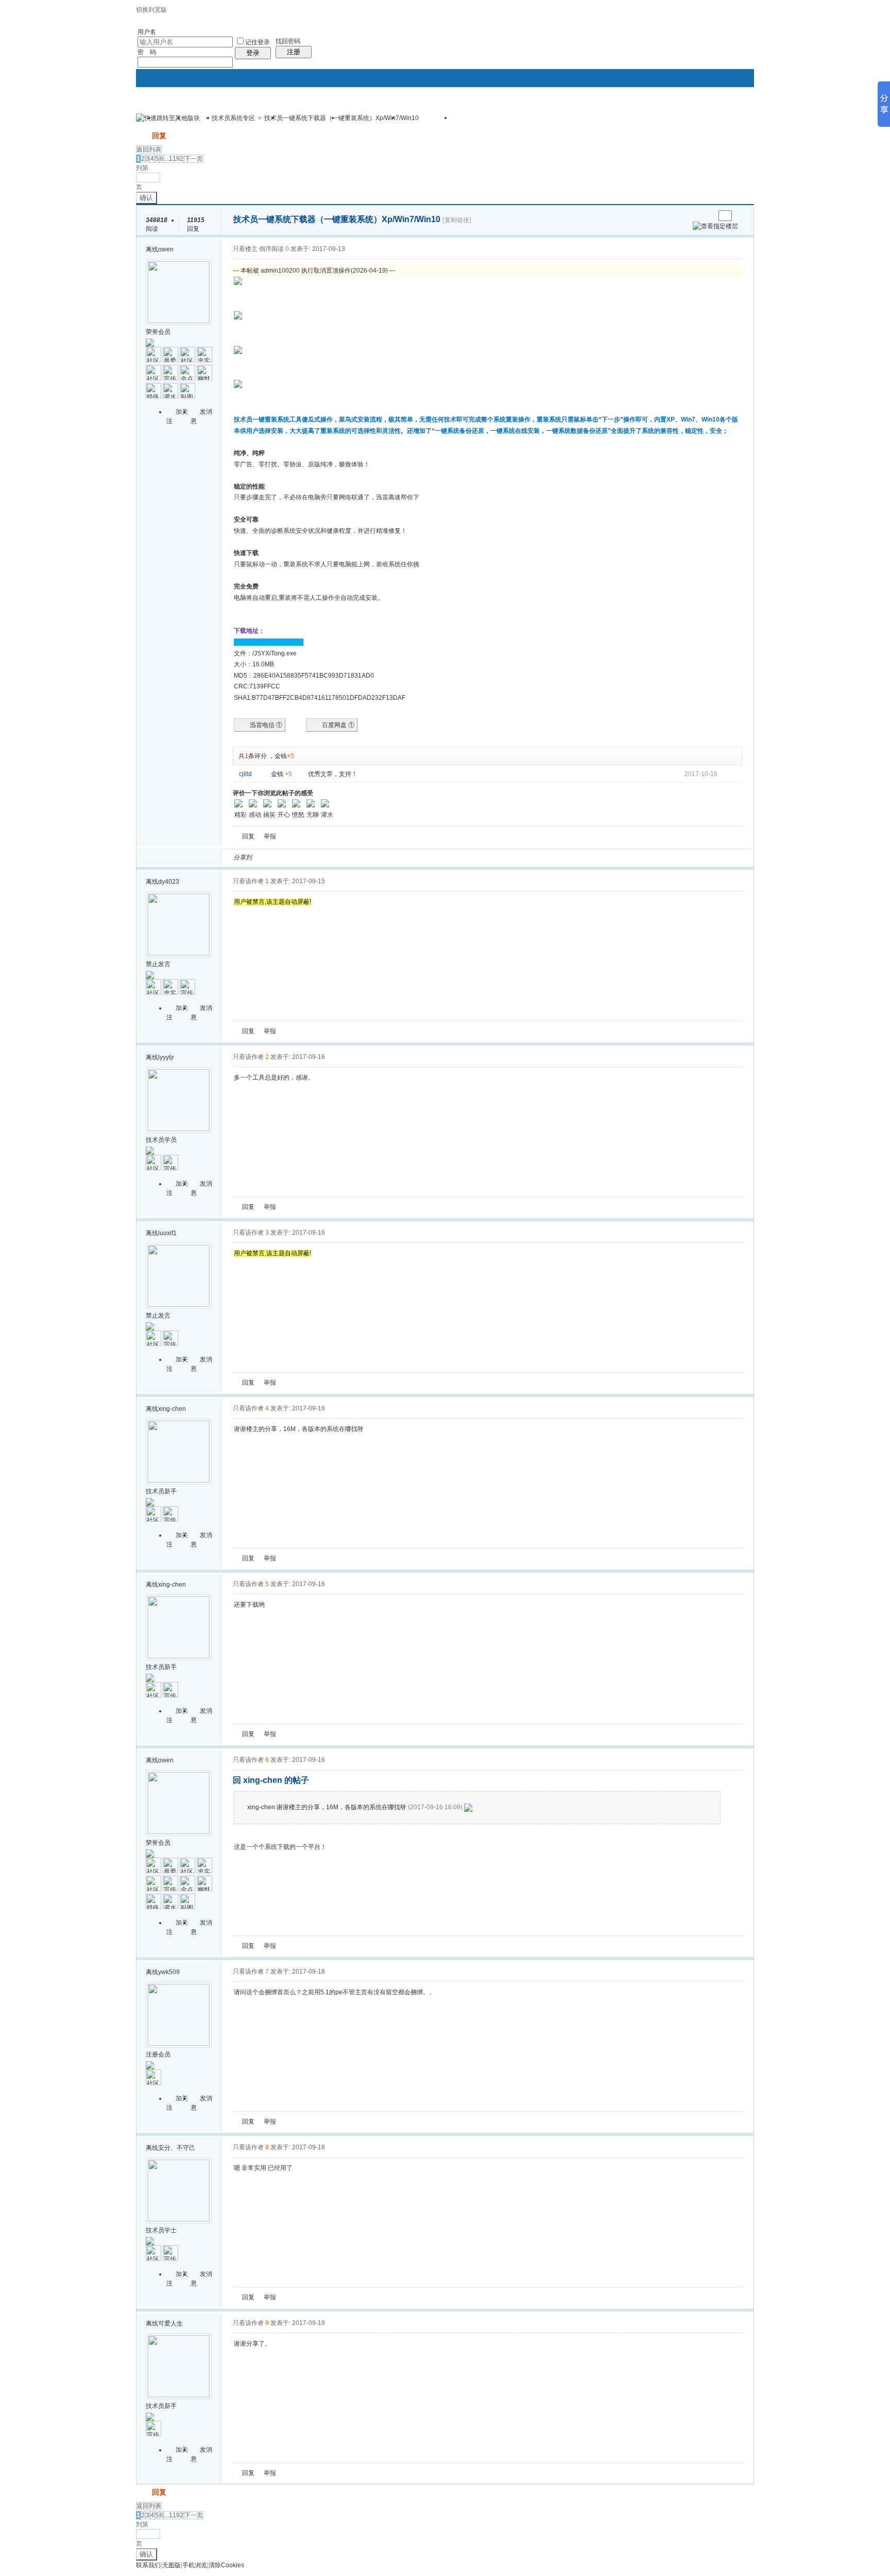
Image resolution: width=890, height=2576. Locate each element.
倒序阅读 (271, 249)
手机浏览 (195, 2565)
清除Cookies (226, 2565)
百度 (368, 857)
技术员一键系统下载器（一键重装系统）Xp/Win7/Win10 (341, 118)
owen (166, 249)
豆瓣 (344, 857)
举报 (270, 836)
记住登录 (258, 42)
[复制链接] (457, 220)
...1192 (174, 159)
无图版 (172, 2565)
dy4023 (169, 882)
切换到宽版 (151, 10)
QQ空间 (306, 857)
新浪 (282, 857)
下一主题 (707, 216)
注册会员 (158, 2055)
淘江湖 (269, 857)
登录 (253, 53)
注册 (294, 52)
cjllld (245, 774)
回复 (159, 136)
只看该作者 (248, 881)
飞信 (405, 857)
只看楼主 (245, 249)
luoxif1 (167, 1233)
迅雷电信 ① (266, 725)
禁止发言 (158, 964)
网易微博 (356, 857)
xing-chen (172, 1409)
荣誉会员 (158, 332)
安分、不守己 (177, 2148)
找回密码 (288, 41)
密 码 (147, 52)
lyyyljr (166, 1057)
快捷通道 (727, 113)
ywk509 (169, 1972)
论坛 (200, 121)
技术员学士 (161, 2230)
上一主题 (697, 216)
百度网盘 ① (338, 725)
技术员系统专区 (233, 118)
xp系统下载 (426, 121)
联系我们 (148, 2565)
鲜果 (381, 857)
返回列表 (149, 149)
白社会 (393, 857)
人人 (331, 857)
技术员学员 (161, 1140)
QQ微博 (294, 857)
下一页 (194, 159)
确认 (146, 198)
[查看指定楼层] (715, 226)
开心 (319, 857)
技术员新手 (161, 1491)
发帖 (143, 136)
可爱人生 (170, 2324)
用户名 (147, 32)
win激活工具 (481, 121)
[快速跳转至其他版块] (168, 118)
